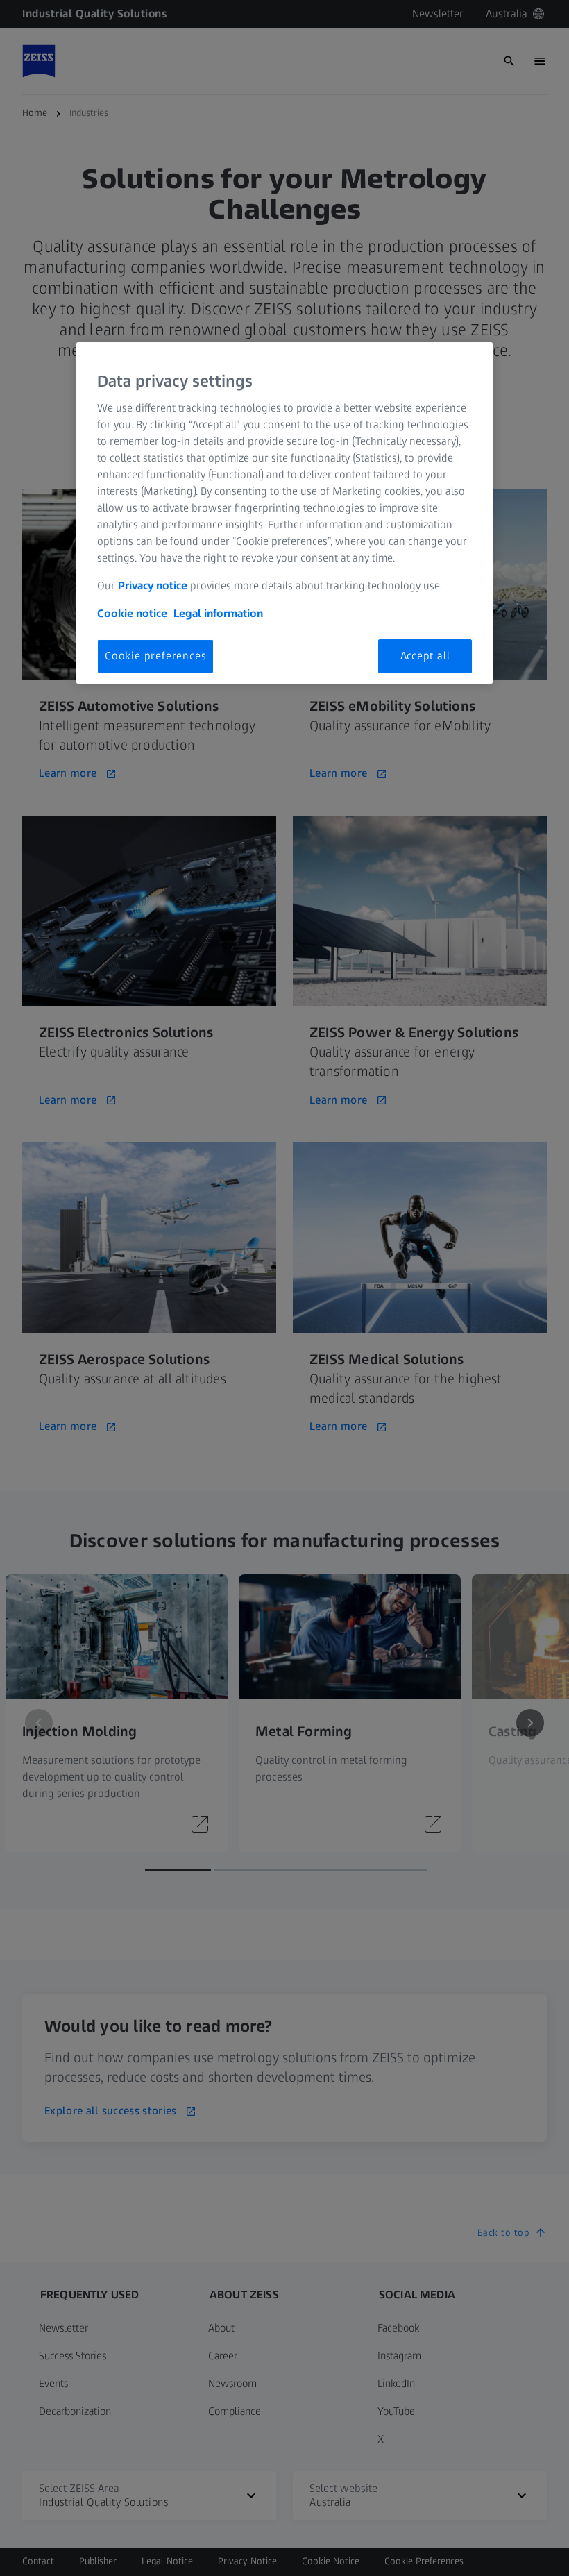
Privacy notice (153, 586)
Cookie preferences (155, 656)
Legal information (218, 613)
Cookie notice (132, 613)
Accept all (425, 656)
